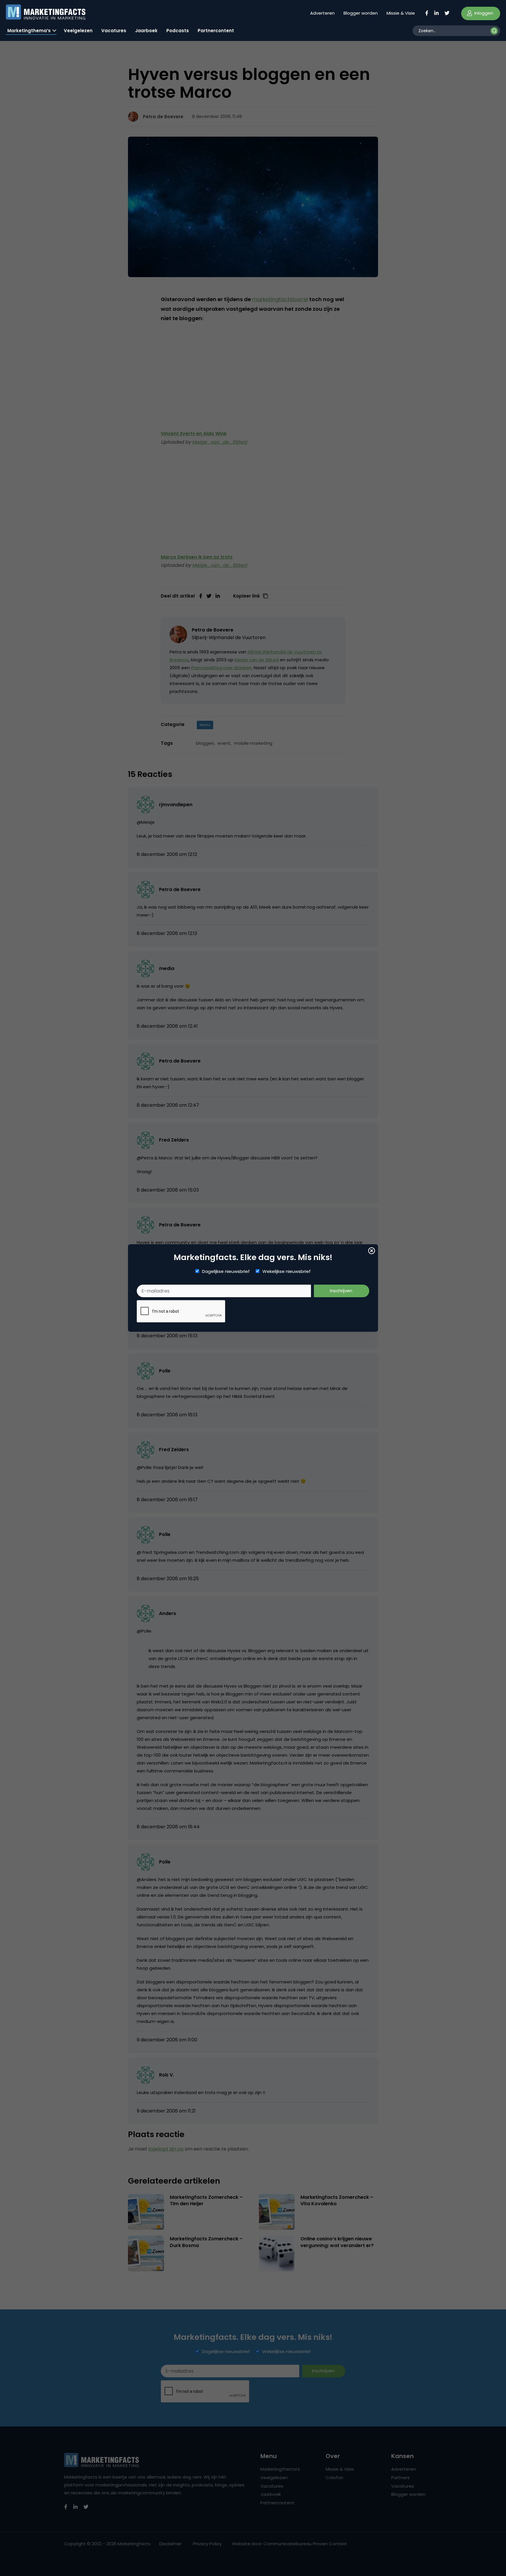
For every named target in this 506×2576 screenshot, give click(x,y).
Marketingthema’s (29, 31)
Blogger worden (361, 13)
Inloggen (483, 13)
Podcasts (178, 31)
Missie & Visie (401, 13)
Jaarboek (146, 31)
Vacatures (114, 31)
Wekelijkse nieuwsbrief (287, 1271)
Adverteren (322, 13)
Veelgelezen (78, 31)
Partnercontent (216, 31)
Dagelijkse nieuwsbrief (226, 1271)
